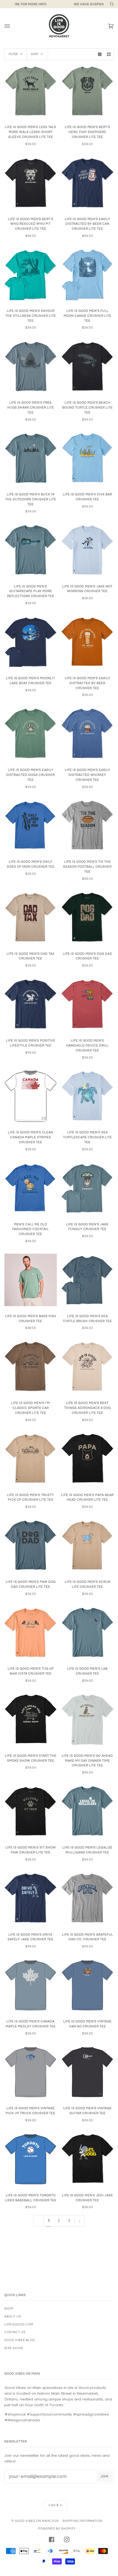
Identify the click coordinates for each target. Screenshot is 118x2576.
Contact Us (15, 2332)
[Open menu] (13, 26)
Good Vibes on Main (33, 2521)
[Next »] (80, 2221)
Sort (35, 54)
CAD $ (54, 2505)
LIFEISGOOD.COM (19, 2324)
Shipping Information (82, 2521)
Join (104, 2476)
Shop (9, 2309)
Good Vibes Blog (20, 2340)
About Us (13, 2317)
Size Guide (14, 2348)
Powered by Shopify (57, 2529)
